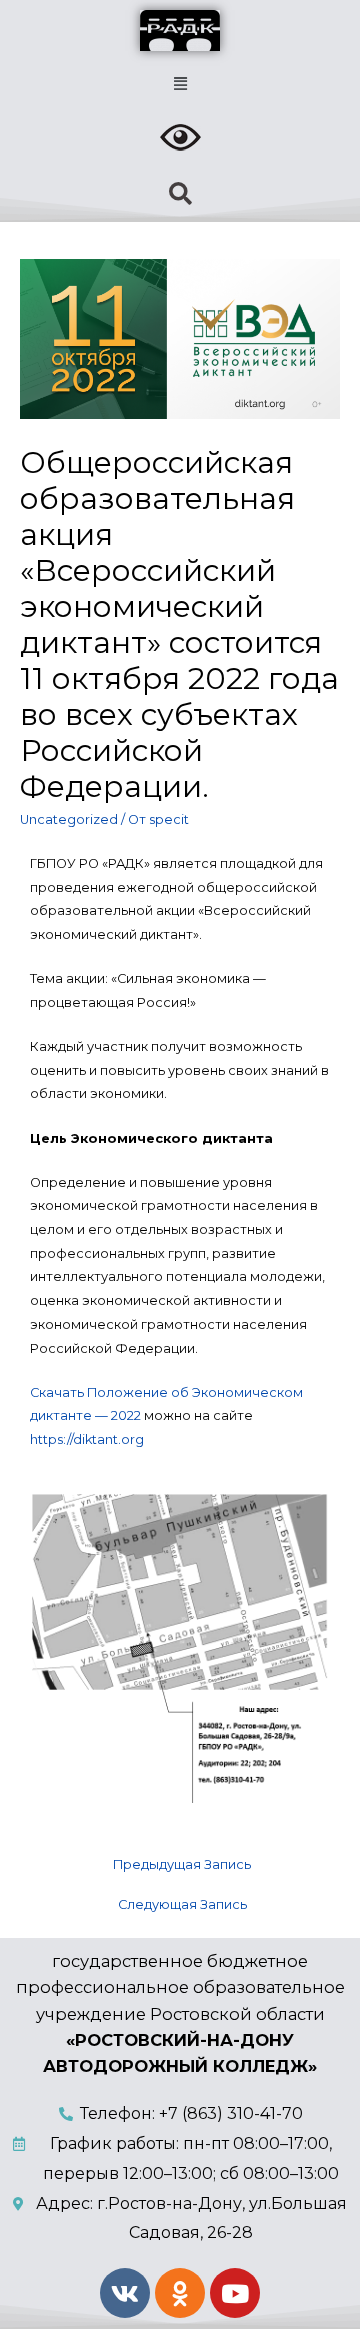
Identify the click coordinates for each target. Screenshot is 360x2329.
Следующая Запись (182, 1904)
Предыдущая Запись (182, 1864)
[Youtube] (235, 2293)
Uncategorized (69, 819)
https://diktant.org (87, 1439)
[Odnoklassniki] (180, 2293)
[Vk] (125, 2293)
